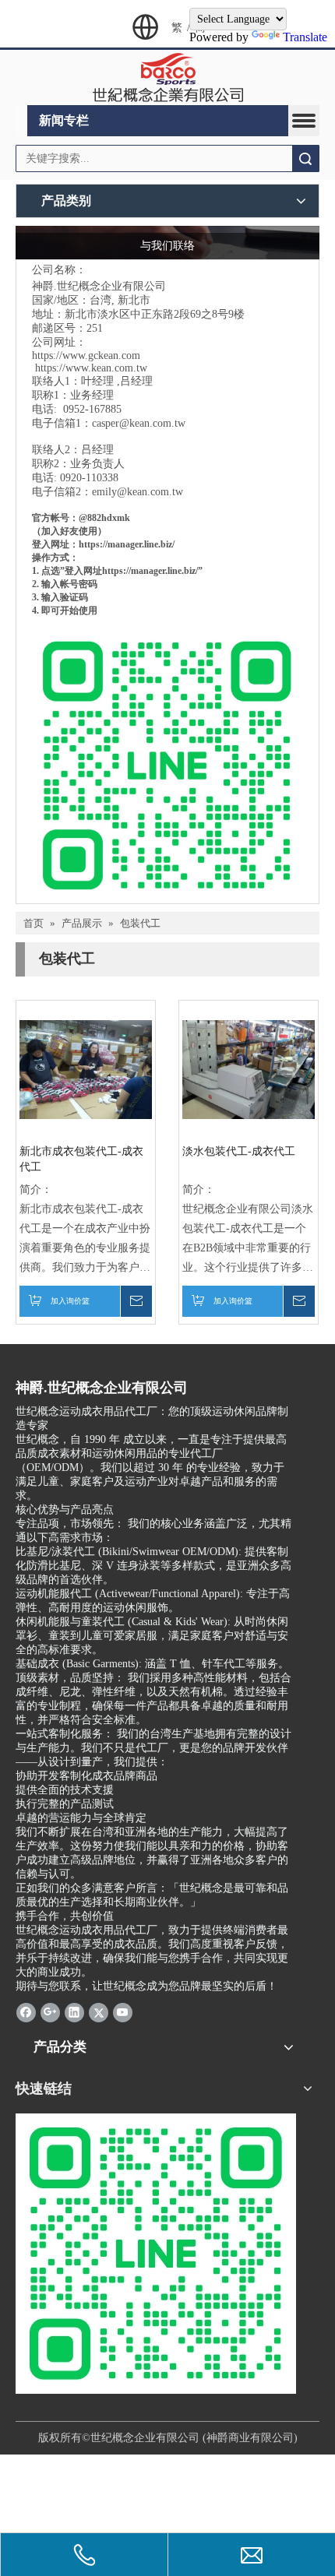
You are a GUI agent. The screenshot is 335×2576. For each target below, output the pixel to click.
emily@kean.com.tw (138, 492)
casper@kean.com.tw (139, 423)
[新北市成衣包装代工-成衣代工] (86, 1069)
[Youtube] (123, 2012)
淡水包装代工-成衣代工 (239, 1151)
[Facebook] (26, 2012)
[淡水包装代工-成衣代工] (249, 1069)
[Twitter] (99, 2012)
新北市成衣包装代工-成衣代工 (81, 1159)
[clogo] (168, 78)
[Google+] (50, 2012)
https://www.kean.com (84, 368)
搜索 (305, 158)
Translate (305, 37)
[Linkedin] (74, 2012)
